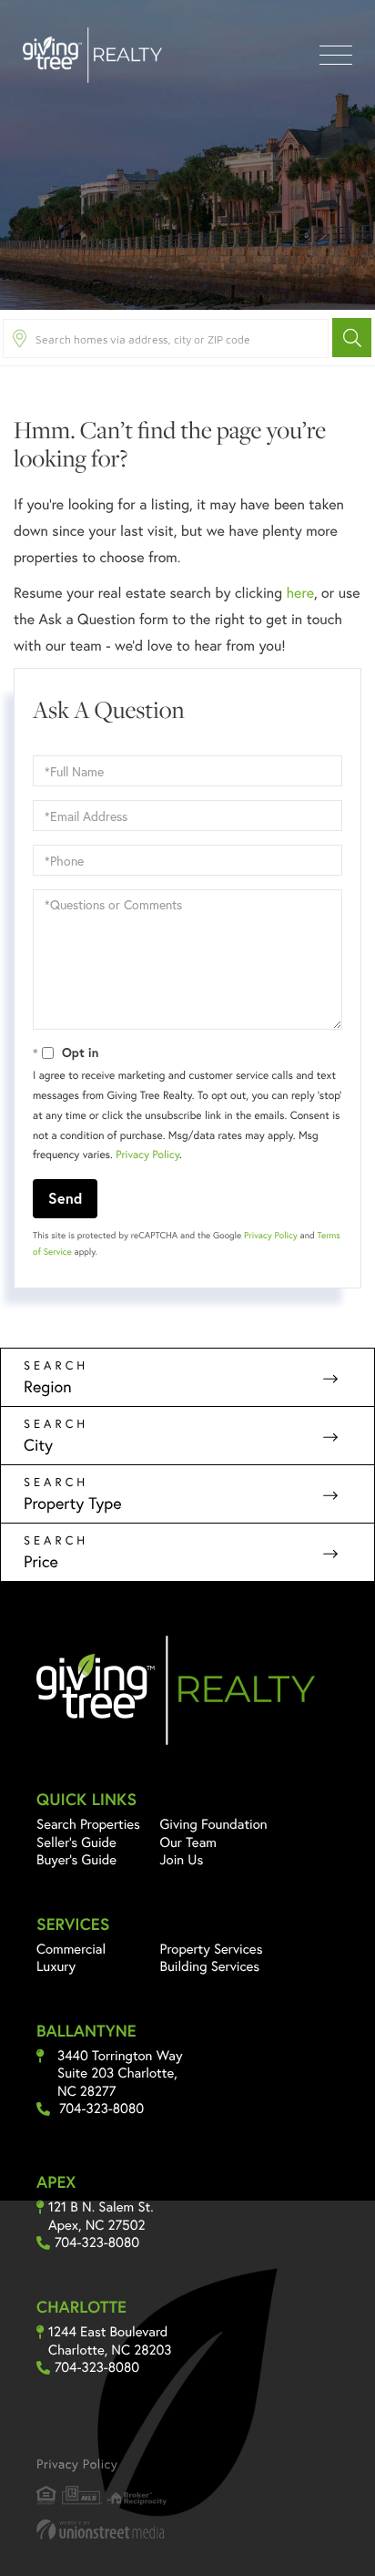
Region (48, 1386)
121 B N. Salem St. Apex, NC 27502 (101, 2217)
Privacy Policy (147, 1155)
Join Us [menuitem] (182, 1860)
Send (65, 1198)
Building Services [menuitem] (210, 1966)
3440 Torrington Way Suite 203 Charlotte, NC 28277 (120, 2074)
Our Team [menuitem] (189, 1842)
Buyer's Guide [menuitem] (76, 1860)
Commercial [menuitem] (71, 1949)
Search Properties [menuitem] (88, 1824)
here (299, 593)
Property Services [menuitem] (212, 1949)
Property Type (73, 1503)
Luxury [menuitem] (56, 1966)
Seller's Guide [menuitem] (76, 1842)
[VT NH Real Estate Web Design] (187, 2529)
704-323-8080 (101, 2109)
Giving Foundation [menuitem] (214, 1824)
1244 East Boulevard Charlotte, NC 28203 (110, 2341)
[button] (352, 338)
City (38, 1444)
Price (41, 1561)
